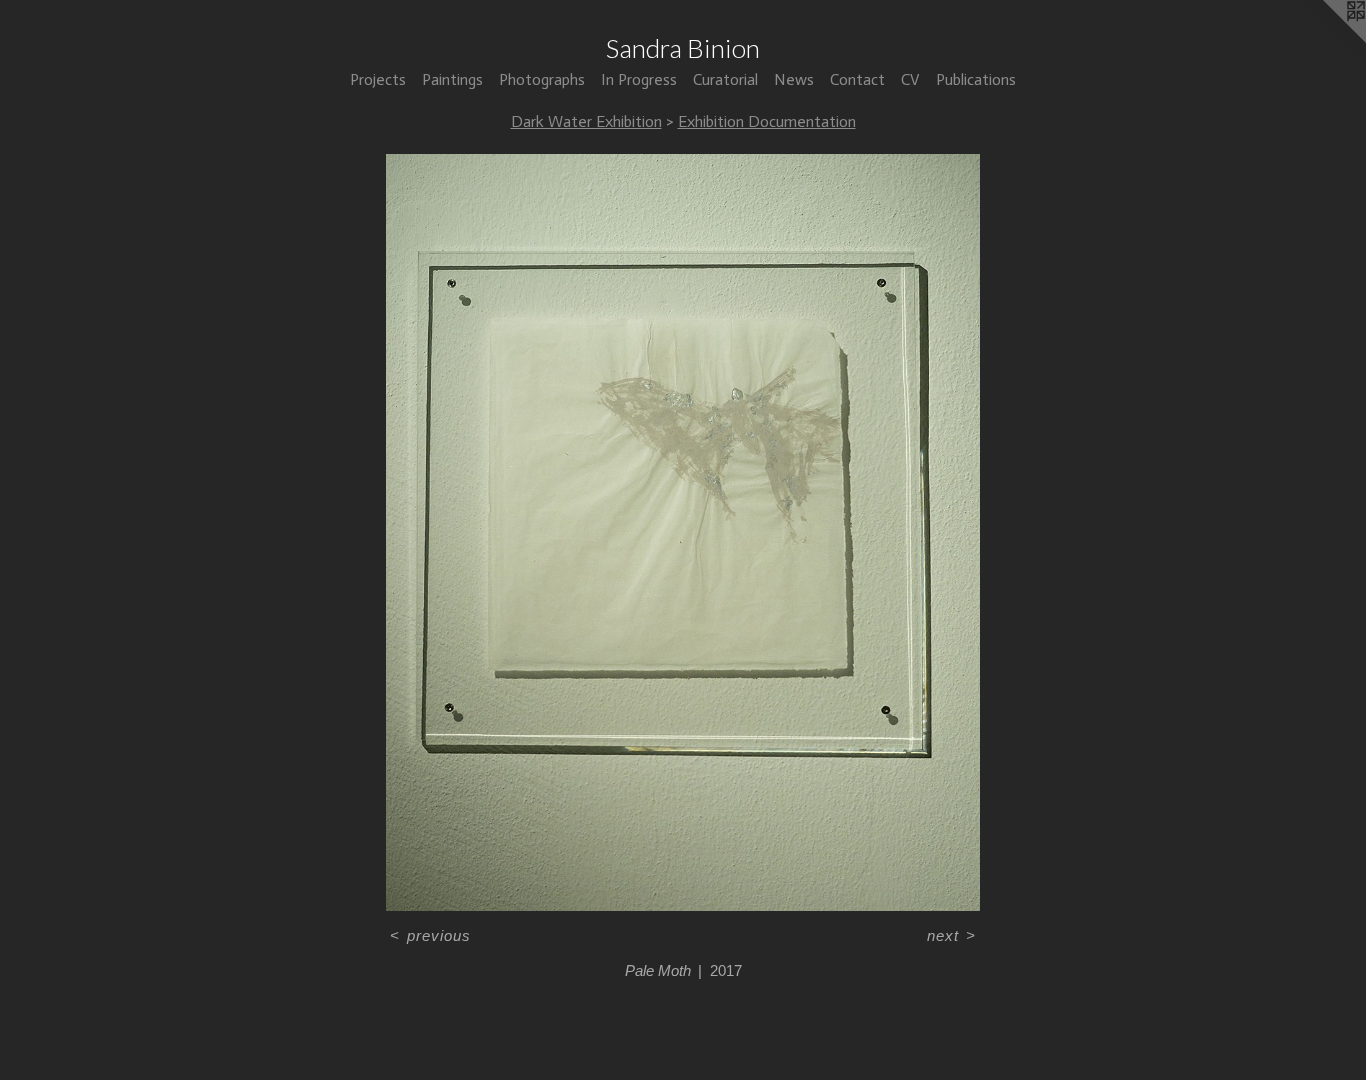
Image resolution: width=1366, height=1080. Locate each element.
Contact (857, 79)
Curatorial (725, 79)
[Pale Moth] (683, 532)
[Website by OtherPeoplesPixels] (1326, 40)
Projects (378, 79)
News (794, 79)
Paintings (452, 79)
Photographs (542, 79)
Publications (976, 79)
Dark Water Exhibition (586, 121)
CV (910, 79)
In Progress (639, 79)
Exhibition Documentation (767, 121)
